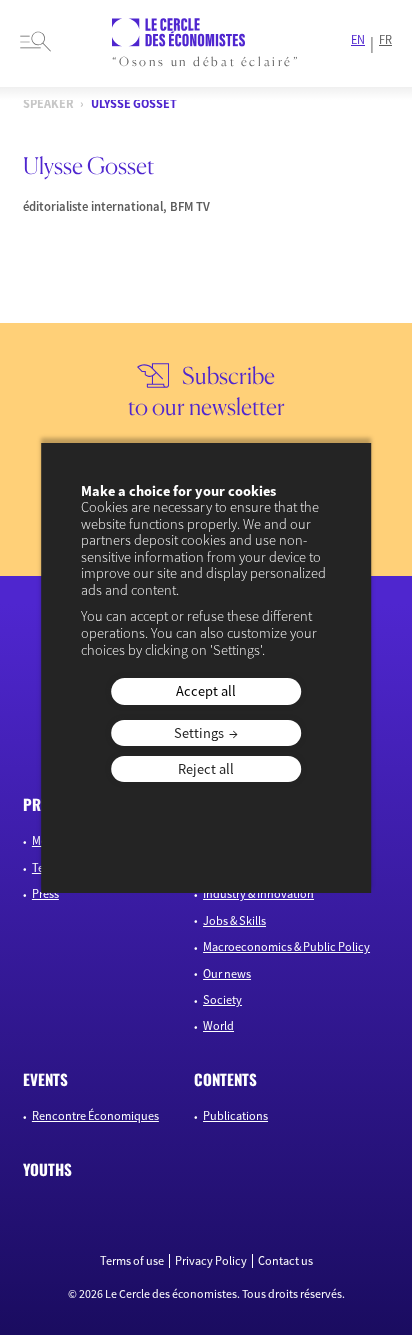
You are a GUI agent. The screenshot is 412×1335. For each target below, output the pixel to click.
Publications (235, 1115)
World (218, 1025)
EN (358, 40)
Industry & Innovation (258, 893)
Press (45, 893)
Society (222, 999)
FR (385, 40)
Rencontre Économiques (95, 1115)
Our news (227, 973)
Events (45, 1079)
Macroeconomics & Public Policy (286, 946)
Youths (47, 1169)
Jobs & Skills (234, 920)
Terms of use (132, 1261)
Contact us (285, 1261)
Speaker (48, 104)
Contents (225, 1079)
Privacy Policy (211, 1261)
